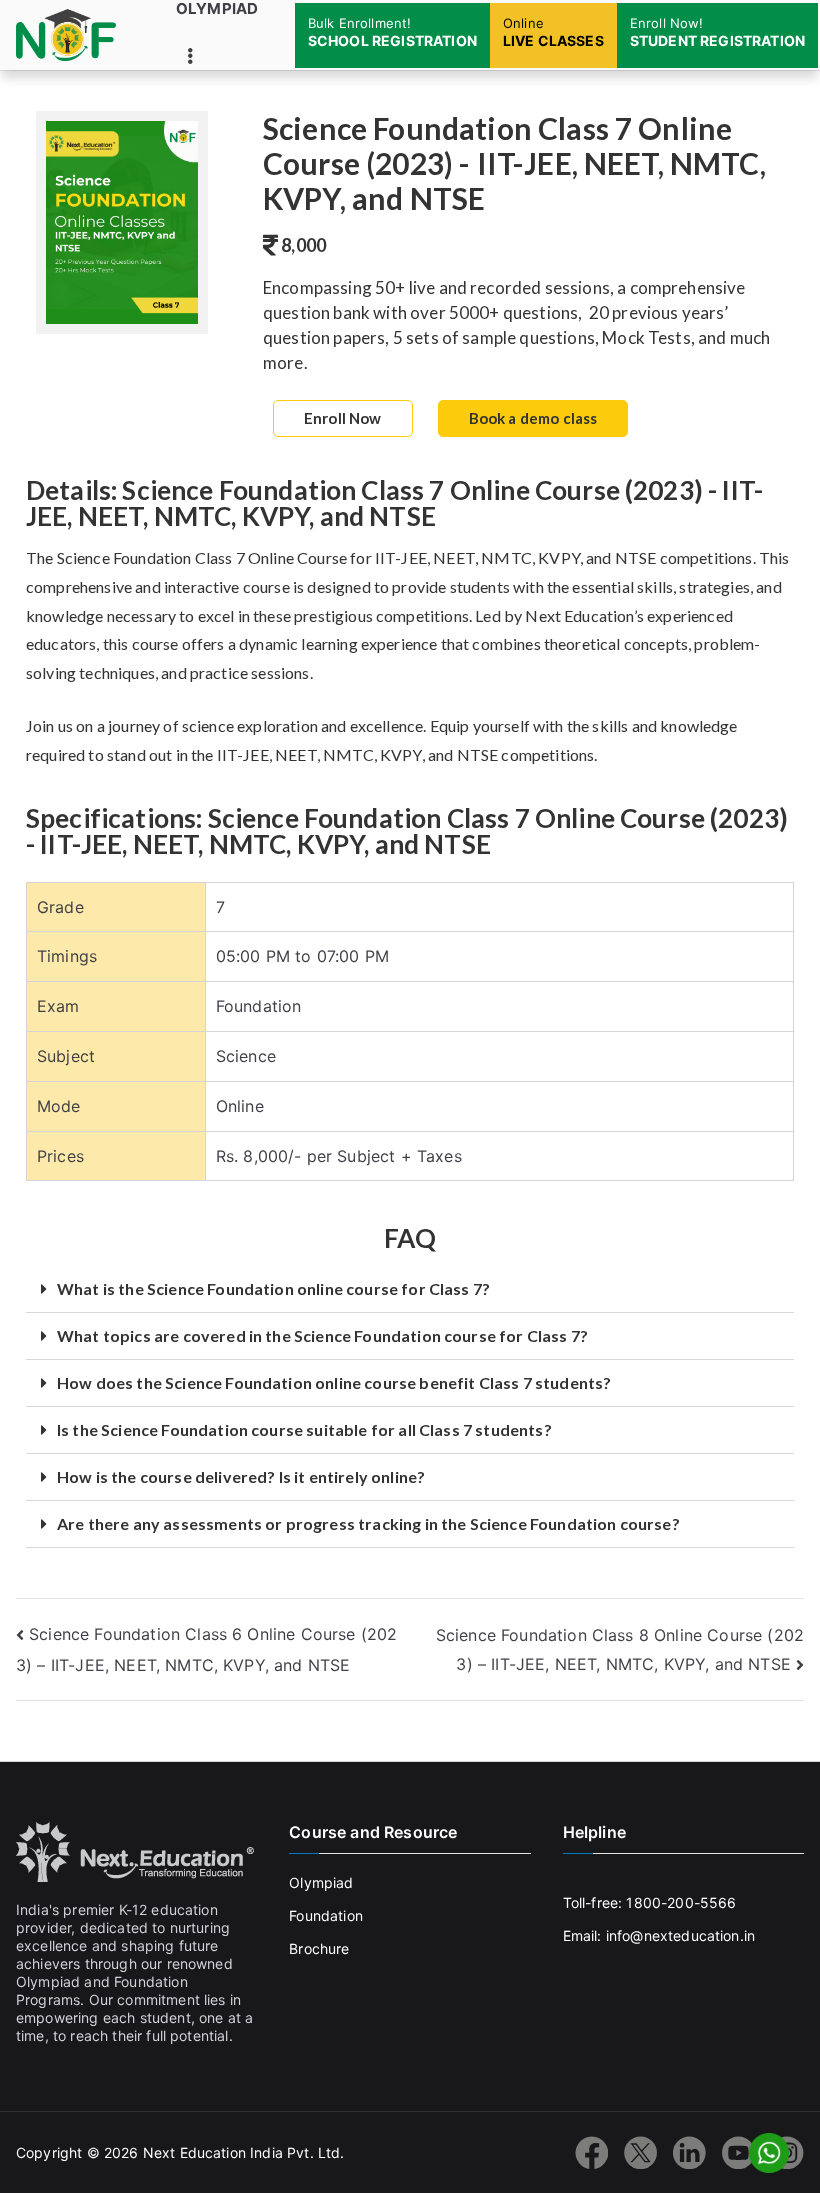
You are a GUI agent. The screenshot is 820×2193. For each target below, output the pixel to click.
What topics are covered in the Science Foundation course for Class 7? (322, 1335)
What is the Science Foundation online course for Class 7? (273, 1288)
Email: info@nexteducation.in (659, 1935)
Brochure (319, 1948)
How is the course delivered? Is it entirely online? (241, 1476)
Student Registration (717, 32)
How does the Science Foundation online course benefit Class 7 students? (334, 1382)
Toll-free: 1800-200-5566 (650, 1902)
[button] (410, 1289)
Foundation (326, 1915)
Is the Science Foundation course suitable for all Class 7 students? (304, 1429)
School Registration (392, 32)
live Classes (553, 32)
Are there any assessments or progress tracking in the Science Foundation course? (368, 1523)
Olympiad (217, 9)
